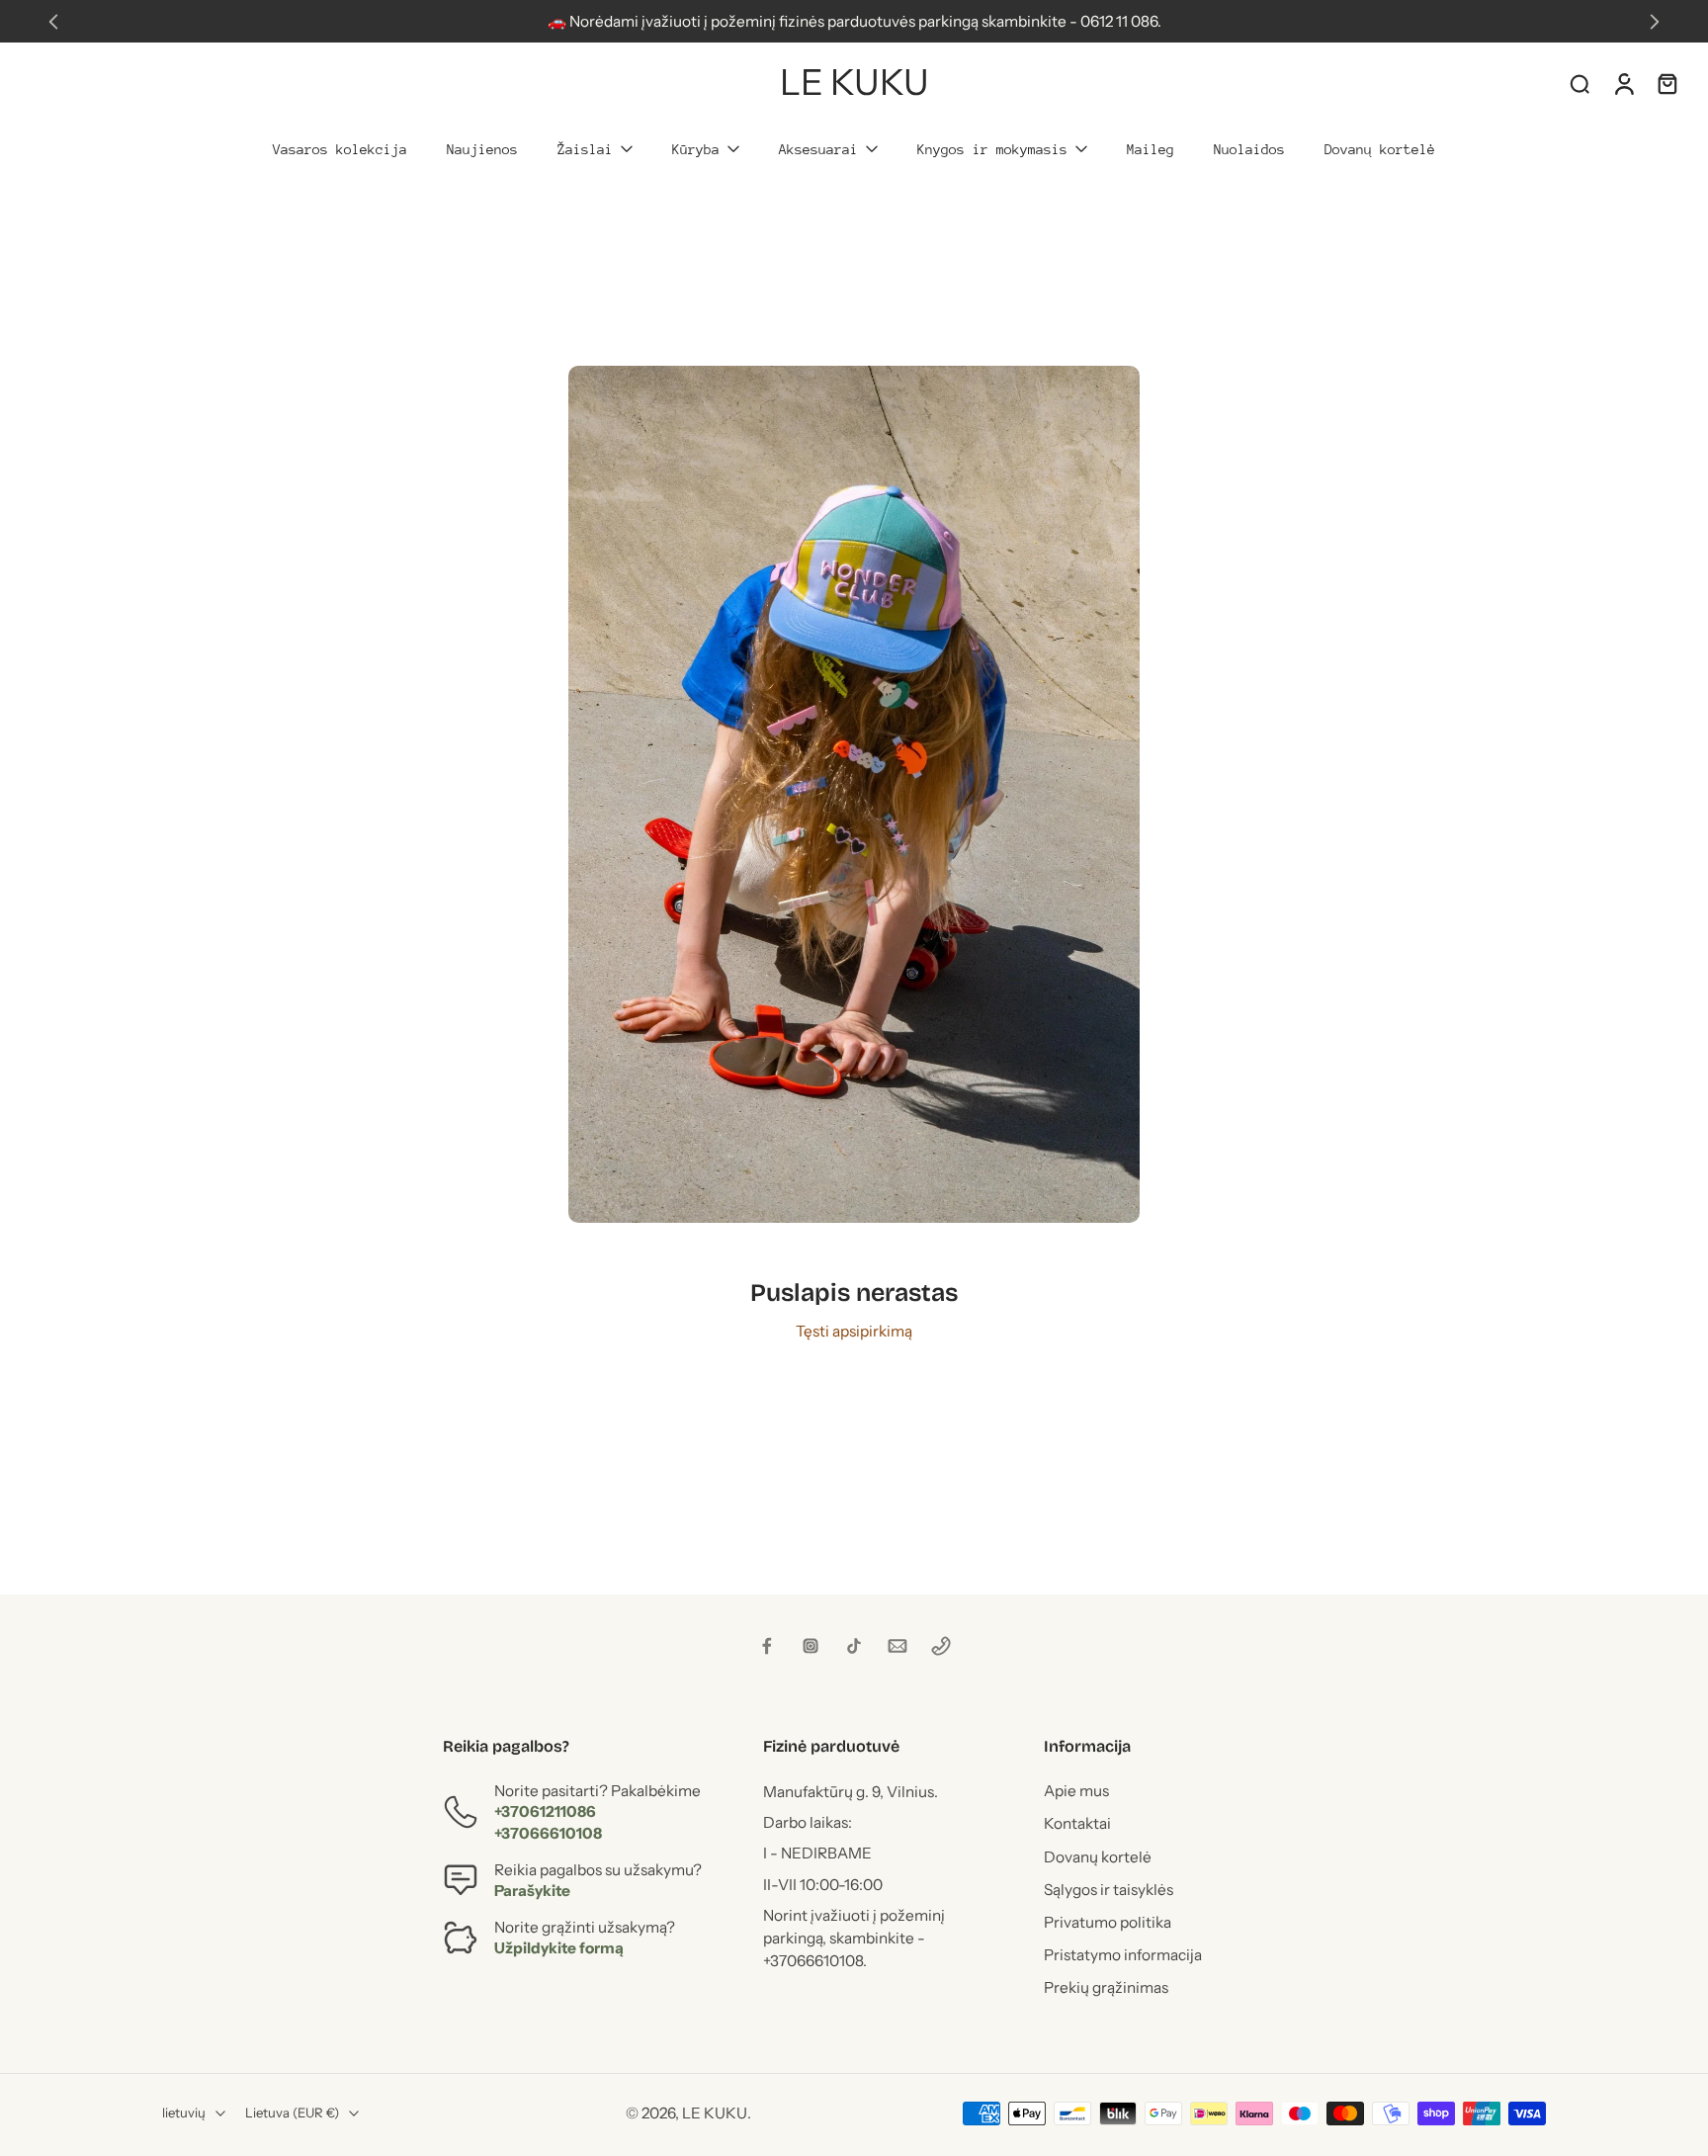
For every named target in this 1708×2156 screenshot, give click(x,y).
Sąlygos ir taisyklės (1109, 1890)
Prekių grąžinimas (1106, 1988)
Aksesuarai (818, 149)
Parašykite (532, 1891)
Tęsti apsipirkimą (854, 1331)
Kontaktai (1077, 1824)
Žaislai (585, 149)
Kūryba (696, 149)
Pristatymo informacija (1123, 1956)
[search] (1580, 83)
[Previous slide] (53, 22)
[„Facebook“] (767, 1646)
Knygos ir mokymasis (992, 149)
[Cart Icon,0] (1666, 83)
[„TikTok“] (854, 1646)
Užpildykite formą (559, 1949)
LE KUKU (715, 2113)
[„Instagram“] (811, 1646)
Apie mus (1076, 1792)
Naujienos (482, 149)
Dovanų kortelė (1380, 149)
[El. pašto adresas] (897, 1646)
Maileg (1151, 149)
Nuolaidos (1249, 149)
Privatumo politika (1108, 1922)
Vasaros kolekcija (340, 149)
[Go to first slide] (1655, 22)
